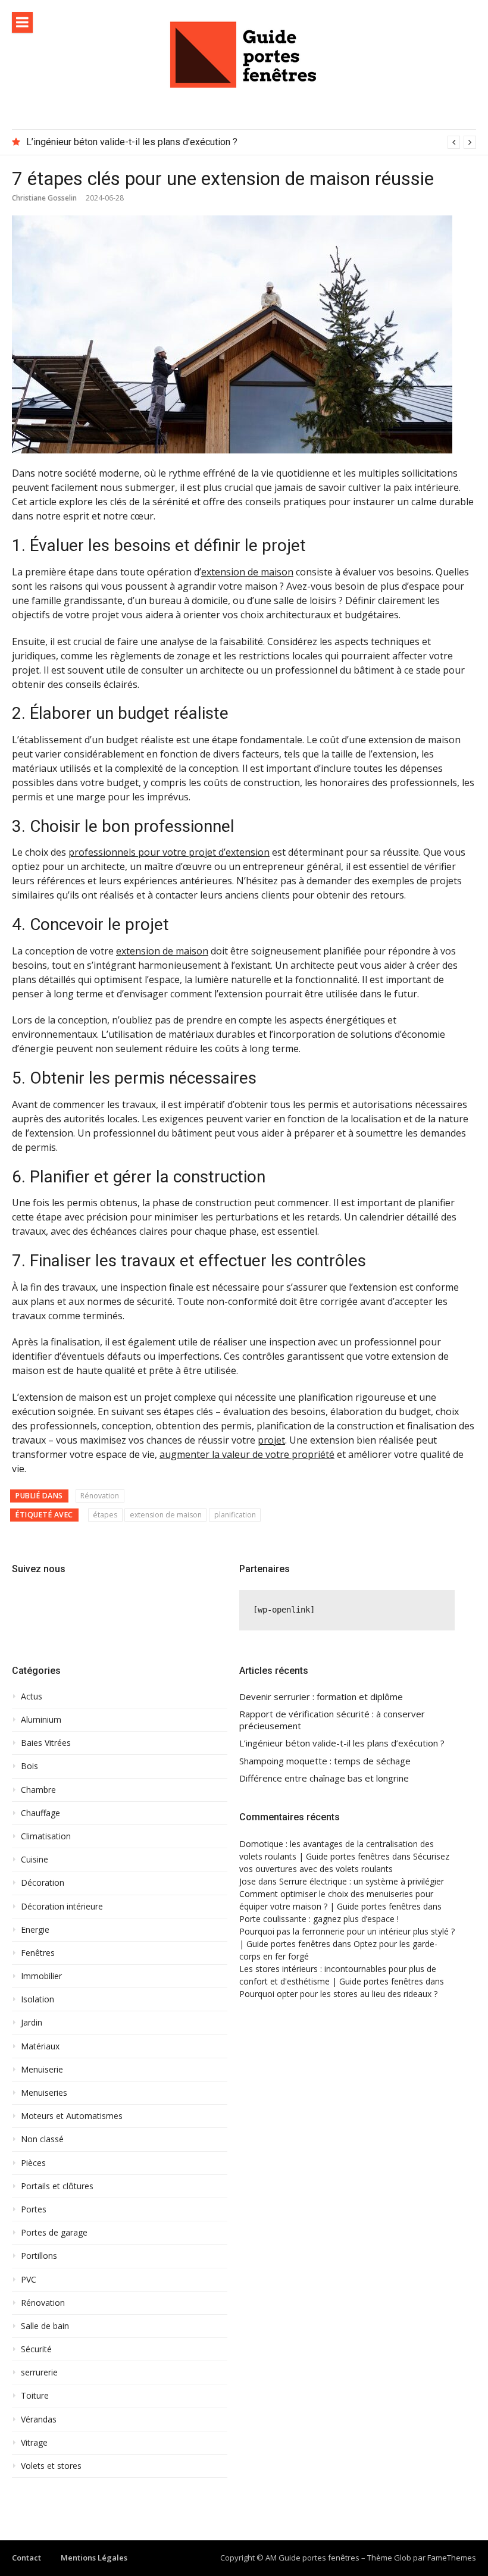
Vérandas (39, 2420)
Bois (29, 1766)
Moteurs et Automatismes (72, 2116)
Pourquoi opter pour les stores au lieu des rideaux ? (338, 1994)
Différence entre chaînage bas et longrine (324, 1778)
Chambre (38, 1790)
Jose (248, 1881)
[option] (251, 142)
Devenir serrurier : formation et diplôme (321, 1697)
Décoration (43, 1883)
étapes (105, 1515)
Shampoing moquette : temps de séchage (325, 1761)
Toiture (35, 2396)
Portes (34, 2209)
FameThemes (452, 2558)
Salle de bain (45, 2326)
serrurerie (39, 2372)
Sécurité (36, 2349)
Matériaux (40, 2046)
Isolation (37, 1999)
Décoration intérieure (62, 1907)
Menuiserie (42, 2070)
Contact (26, 2558)
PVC (29, 2280)
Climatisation (46, 1836)
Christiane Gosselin (44, 198)
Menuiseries (44, 2093)
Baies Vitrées (46, 1743)
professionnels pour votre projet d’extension (169, 852)
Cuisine (35, 1860)
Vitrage (34, 2443)
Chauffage (40, 1813)
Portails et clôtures (57, 2186)
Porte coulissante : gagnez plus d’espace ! (319, 1919)
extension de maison (247, 572)
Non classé (42, 2139)
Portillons (39, 2256)
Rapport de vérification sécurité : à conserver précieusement (332, 1720)
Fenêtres (38, 1953)
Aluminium (41, 1720)
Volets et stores (51, 2466)
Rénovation (100, 1496)
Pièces (33, 2163)
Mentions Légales (94, 2558)
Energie (35, 1930)
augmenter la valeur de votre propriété (247, 1454)
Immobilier (41, 1976)
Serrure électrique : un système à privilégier (362, 1881)
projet (271, 1440)
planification (235, 1515)
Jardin (32, 2023)
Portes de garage (54, 2233)
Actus (32, 1697)
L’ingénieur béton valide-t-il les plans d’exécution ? (132, 142)
